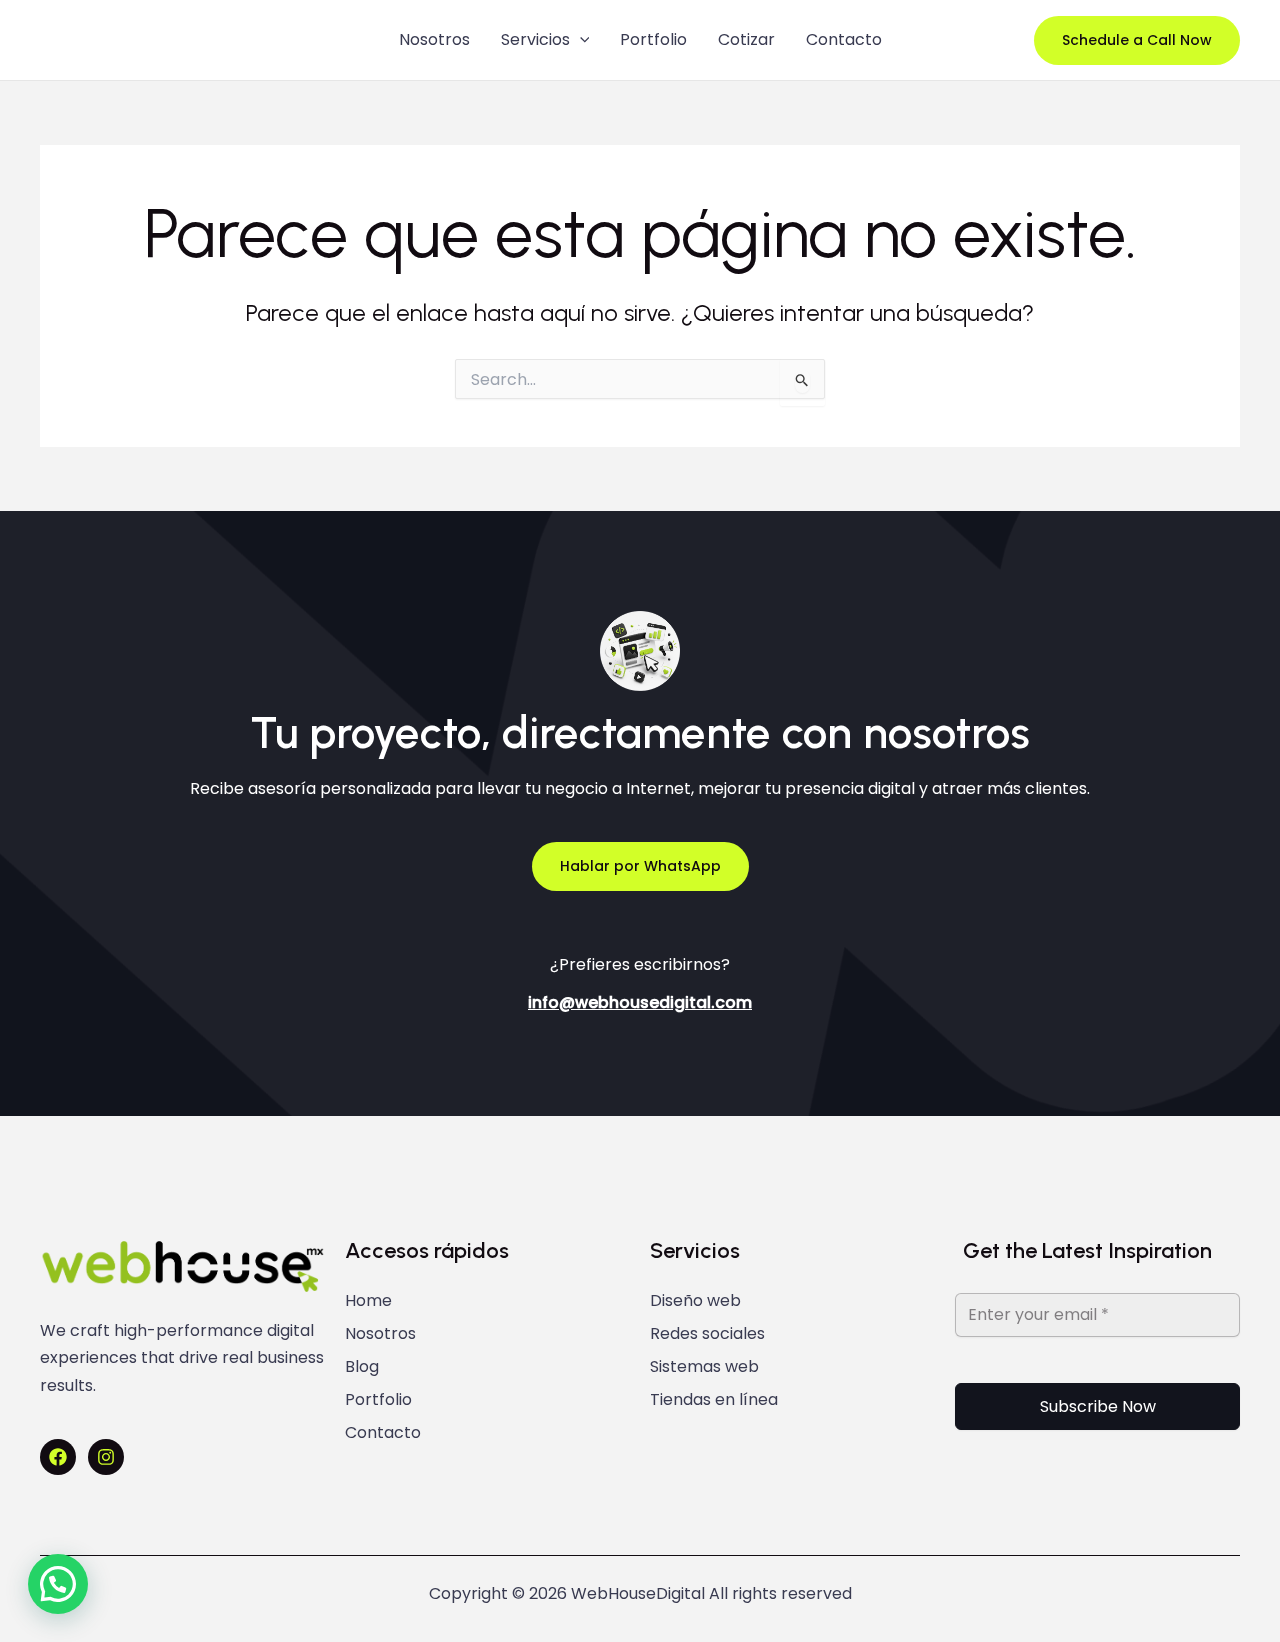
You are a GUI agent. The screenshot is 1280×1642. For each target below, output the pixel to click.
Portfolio (653, 39)
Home (368, 1301)
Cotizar (746, 39)
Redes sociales (707, 1334)
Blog (362, 1367)
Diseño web (695, 1301)
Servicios (535, 39)
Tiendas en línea (714, 1400)
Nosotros (434, 39)
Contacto (844, 39)
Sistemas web (704, 1367)
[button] (580, 40)
